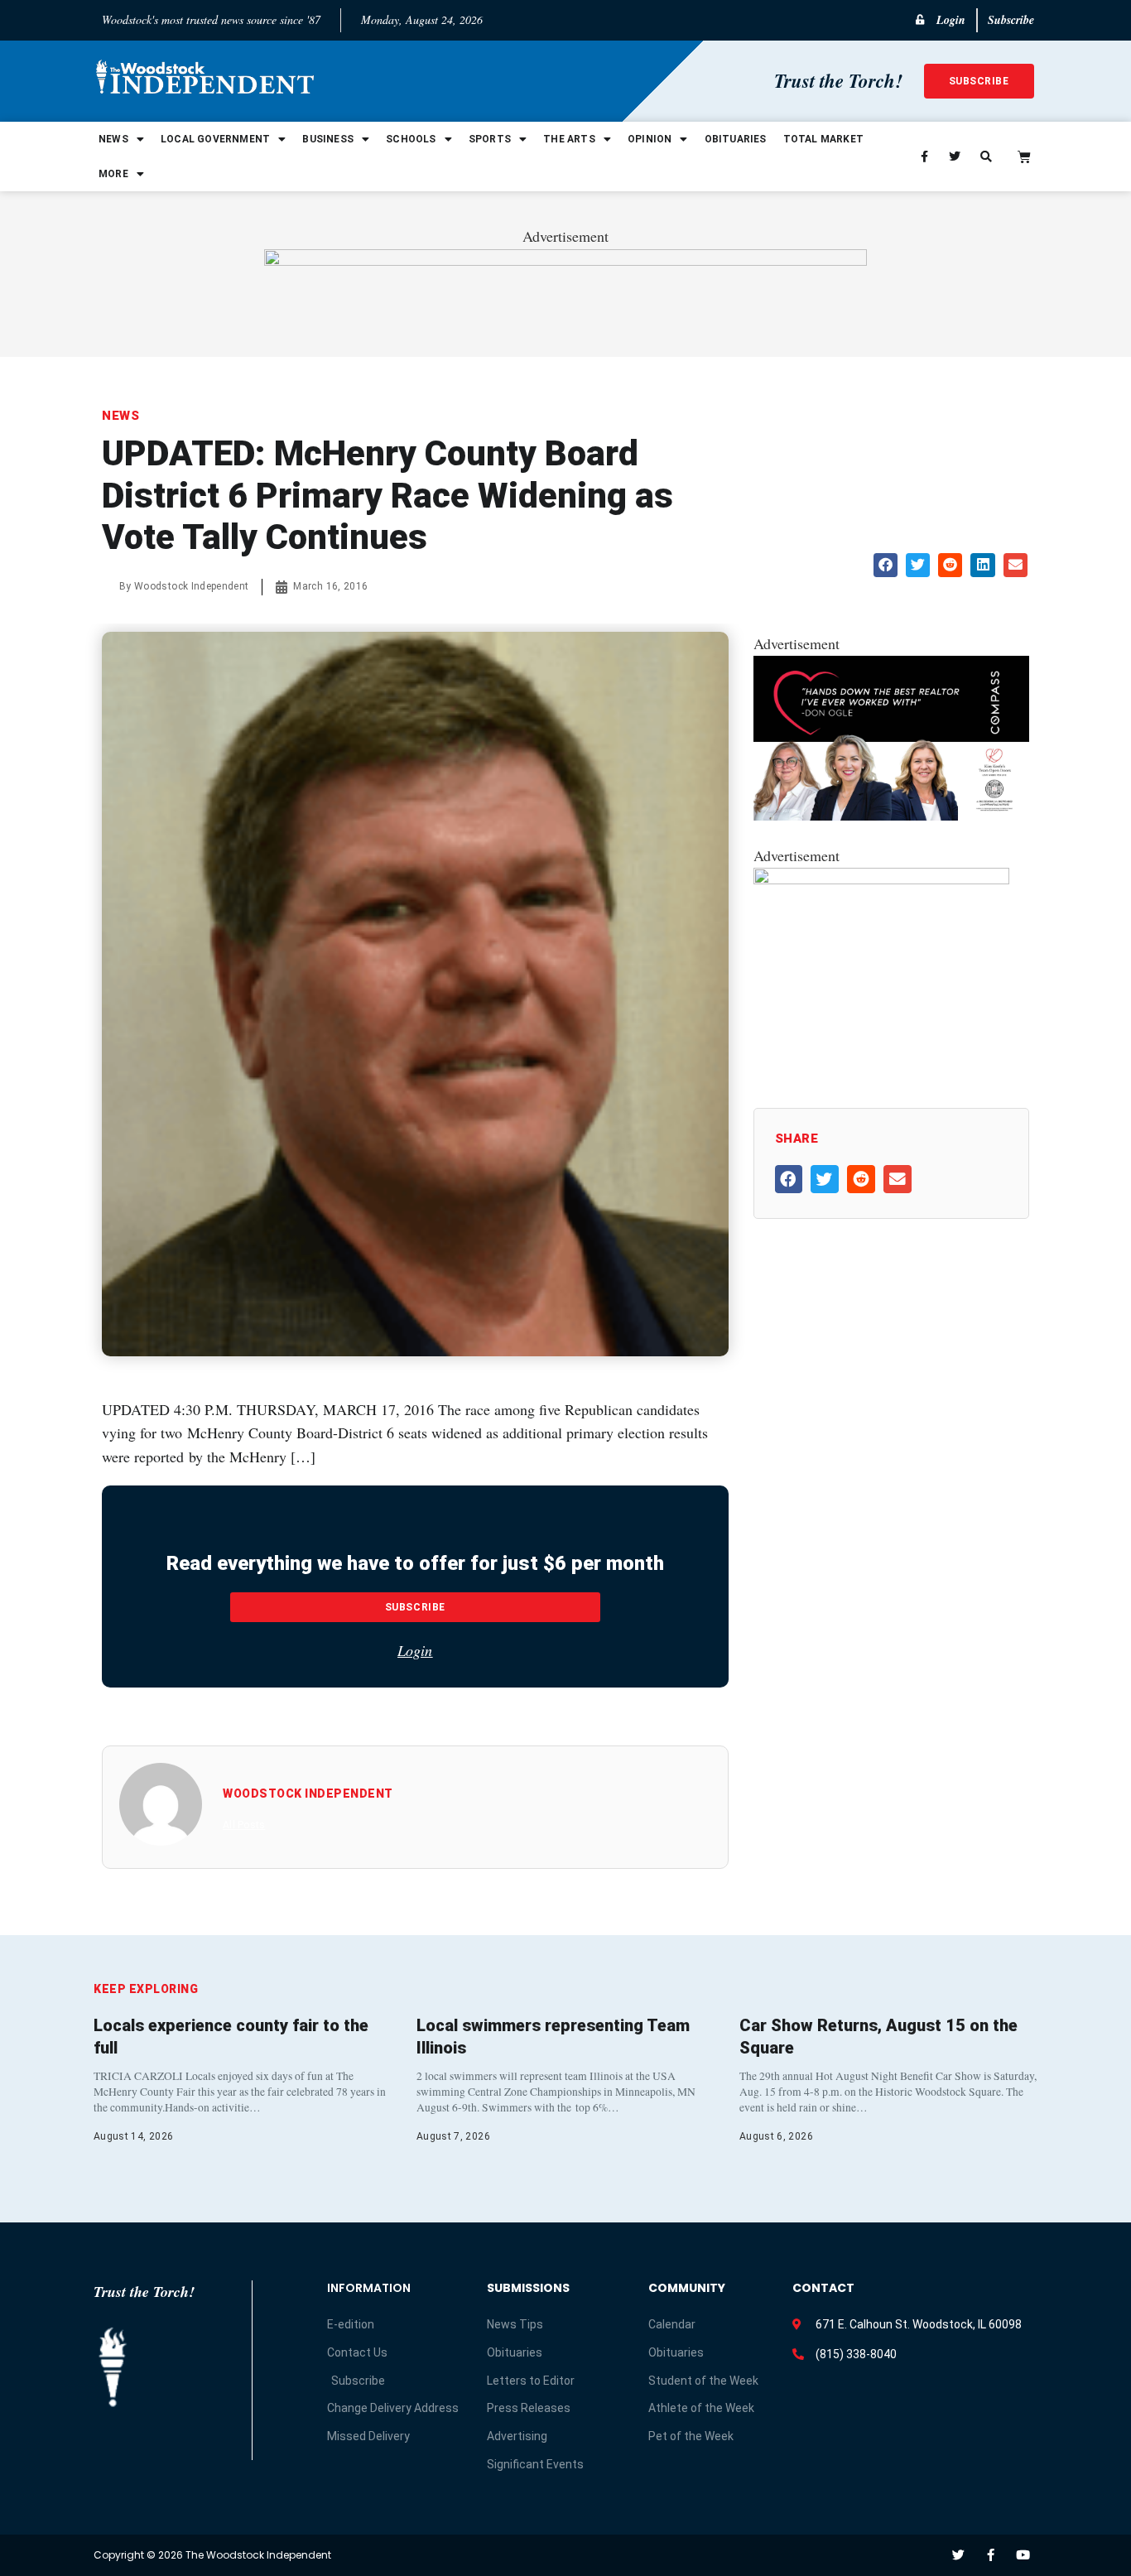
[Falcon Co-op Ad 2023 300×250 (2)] (881, 879)
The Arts (569, 139)
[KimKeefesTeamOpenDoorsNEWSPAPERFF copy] (891, 815)
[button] (886, 565)
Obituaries (736, 139)
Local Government (215, 139)
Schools (411, 139)
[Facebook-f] (991, 2555)
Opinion (650, 139)
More (113, 174)
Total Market (823, 139)
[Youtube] (1023, 2555)
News (113, 139)
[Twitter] (958, 2555)
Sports (490, 139)
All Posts (244, 1825)
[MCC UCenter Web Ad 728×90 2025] (565, 260)
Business (328, 139)
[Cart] (1024, 156)
